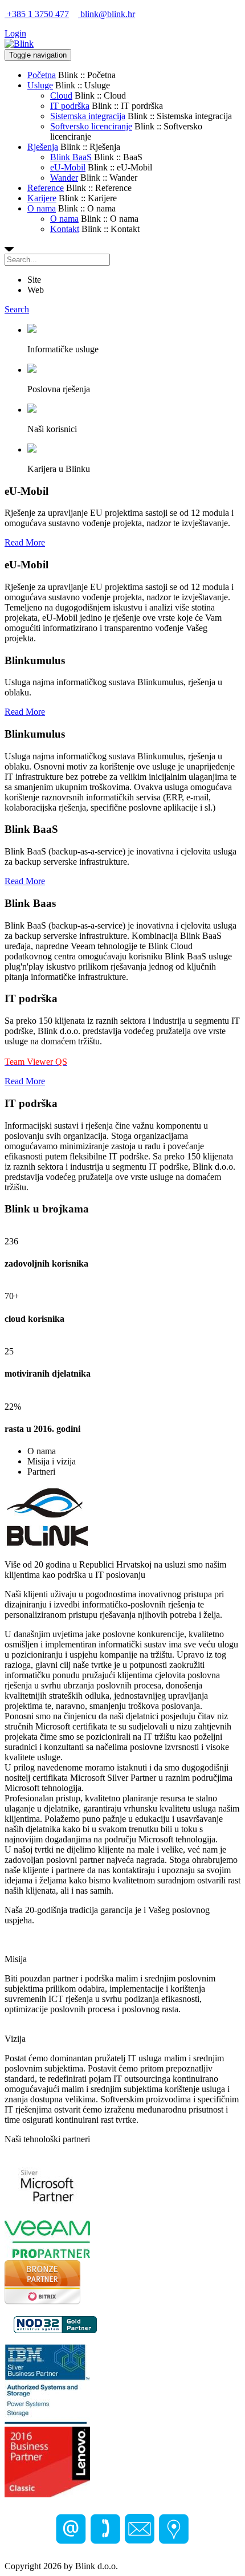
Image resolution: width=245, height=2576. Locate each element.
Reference (46, 188)
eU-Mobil (68, 167)
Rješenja (43, 147)
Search (17, 309)
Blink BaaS (71, 157)
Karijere (42, 198)
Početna (42, 75)
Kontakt (65, 229)
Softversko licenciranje (91, 126)
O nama (42, 208)
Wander (64, 178)
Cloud (61, 95)
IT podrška (70, 106)
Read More (25, 542)
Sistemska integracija (88, 116)
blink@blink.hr (107, 14)
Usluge (40, 85)
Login (15, 33)
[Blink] (19, 44)
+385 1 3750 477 (37, 14)
